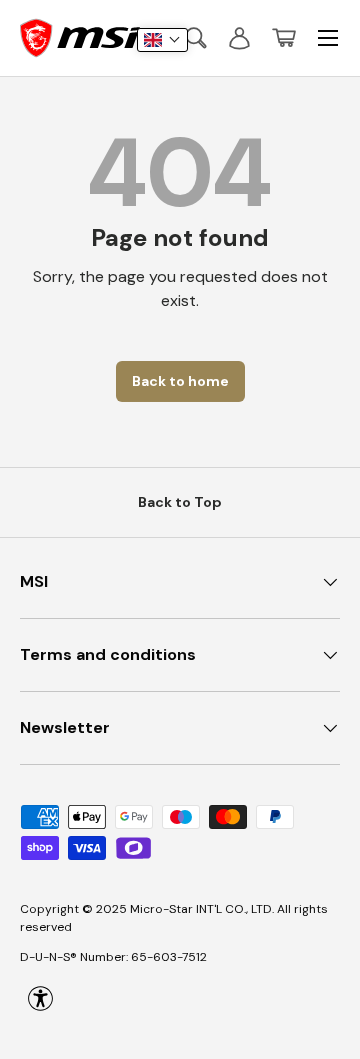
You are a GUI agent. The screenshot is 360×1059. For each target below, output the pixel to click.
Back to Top (180, 502)
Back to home (180, 381)
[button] (284, 38)
